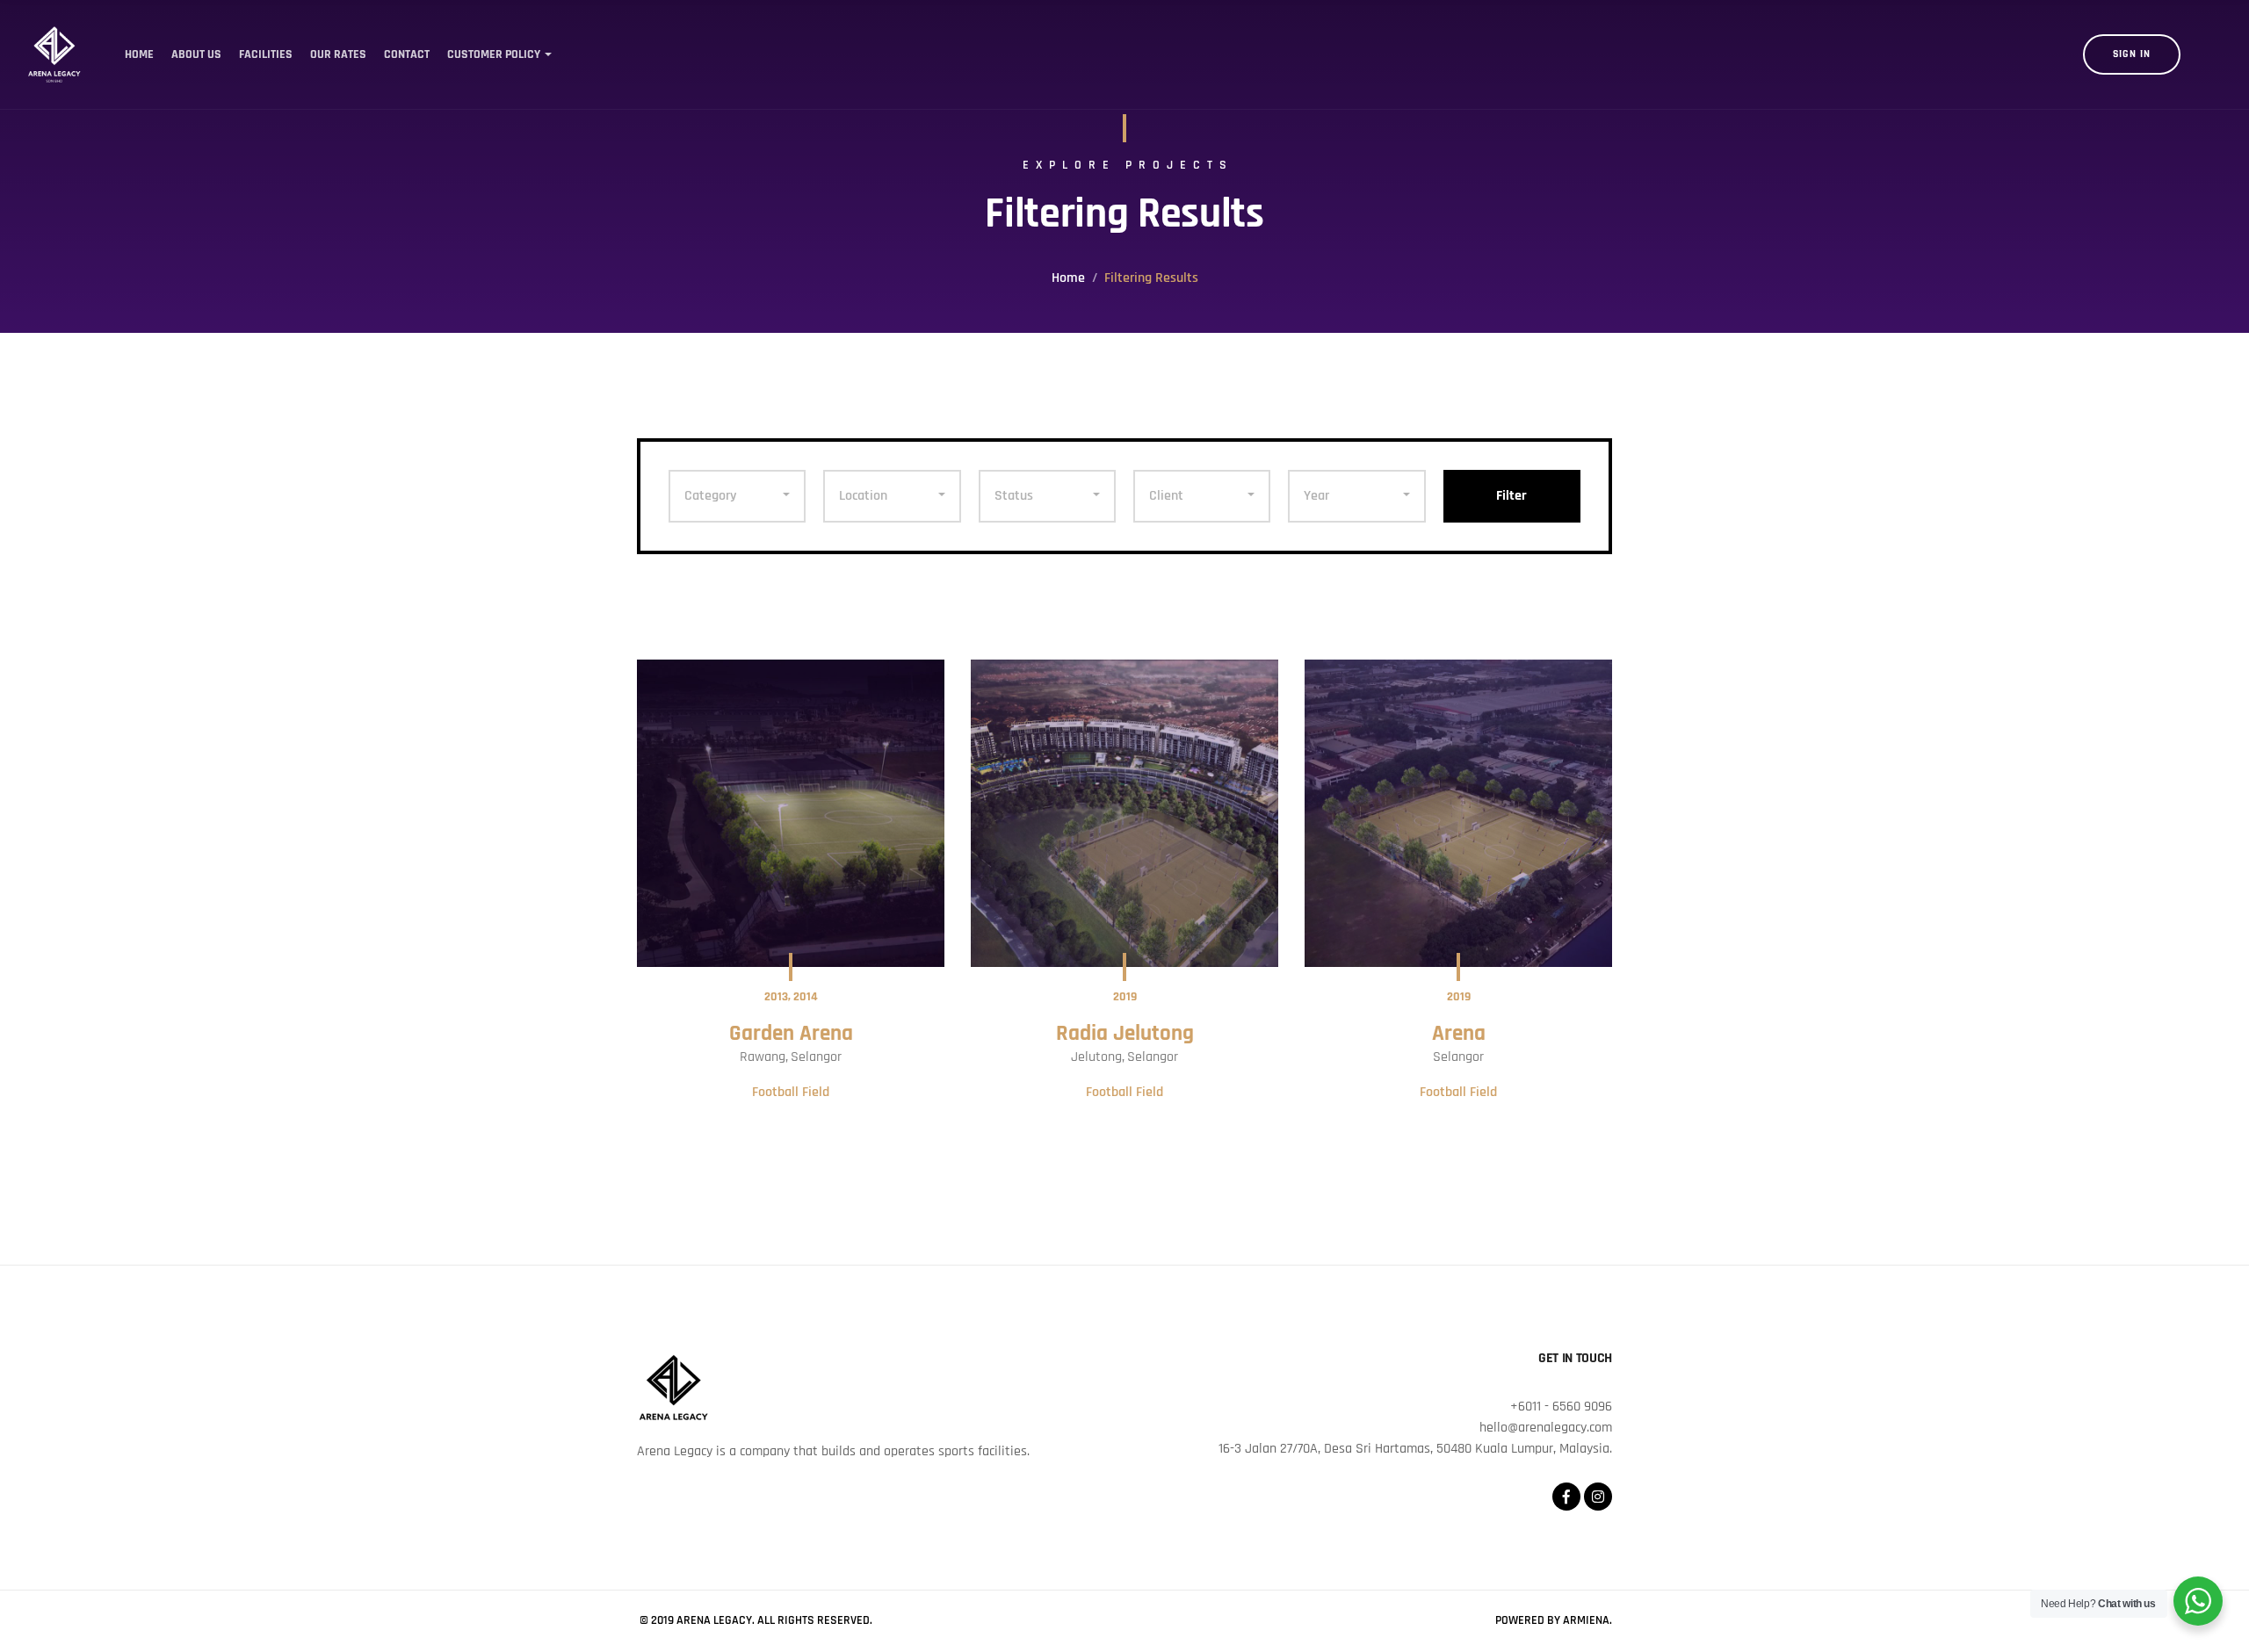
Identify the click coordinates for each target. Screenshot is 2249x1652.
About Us (196, 54)
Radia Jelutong (1125, 1034)
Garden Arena (791, 1034)
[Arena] (1458, 813)
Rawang (763, 1057)
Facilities (266, 54)
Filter (1511, 496)
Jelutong (1096, 1057)
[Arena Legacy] (54, 54)
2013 (776, 997)
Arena (1459, 1034)
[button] (737, 496)
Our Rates (338, 54)
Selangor (816, 1057)
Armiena (1586, 1620)
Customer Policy (494, 54)
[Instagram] (1598, 1497)
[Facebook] (1566, 1497)
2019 (1125, 997)
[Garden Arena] (791, 813)
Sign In (2132, 54)
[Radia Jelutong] (1124, 813)
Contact (407, 54)
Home (139, 54)
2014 (806, 997)
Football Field (791, 1092)
